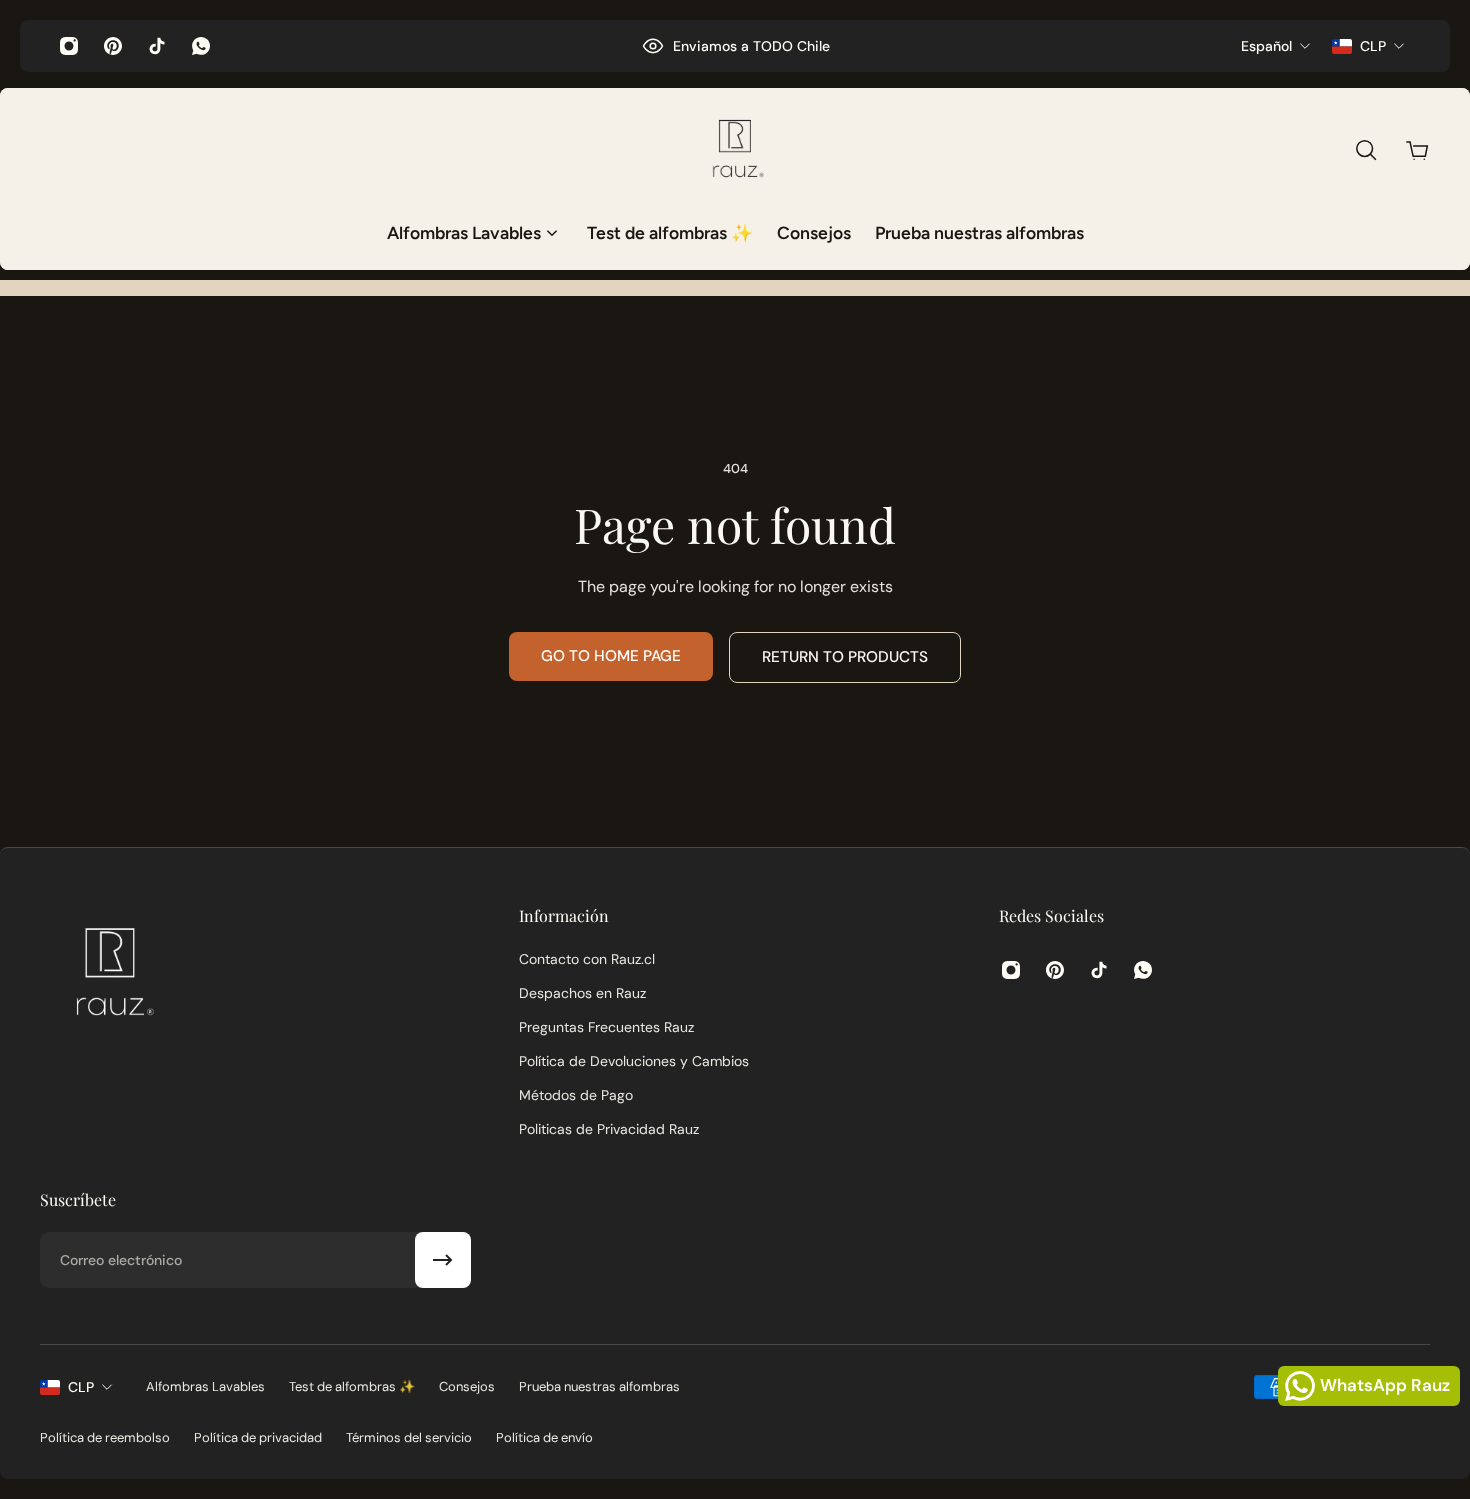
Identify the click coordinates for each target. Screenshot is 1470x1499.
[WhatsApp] (201, 46)
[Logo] (735, 150)
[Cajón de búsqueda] (1366, 150)
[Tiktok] (157, 46)
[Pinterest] (113, 46)
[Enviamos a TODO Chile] (735, 46)
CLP (81, 1387)
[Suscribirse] (443, 1260)
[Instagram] (69, 46)
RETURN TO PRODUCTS (845, 657)
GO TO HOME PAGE (611, 656)
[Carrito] (1417, 150)
